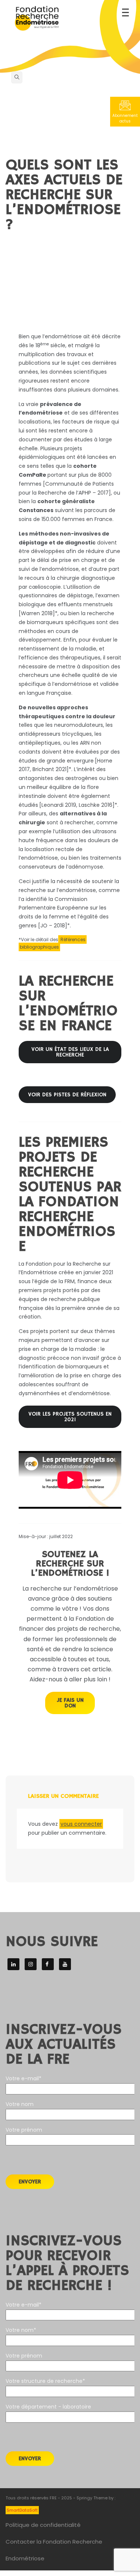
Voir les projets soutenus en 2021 (70, 1417)
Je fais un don (70, 1703)
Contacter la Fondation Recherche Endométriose (54, 2550)
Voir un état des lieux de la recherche (70, 1052)
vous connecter (81, 1824)
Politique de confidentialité (43, 2525)
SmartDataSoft (22, 2510)
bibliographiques (39, 947)
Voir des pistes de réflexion (67, 1095)
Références (72, 939)
